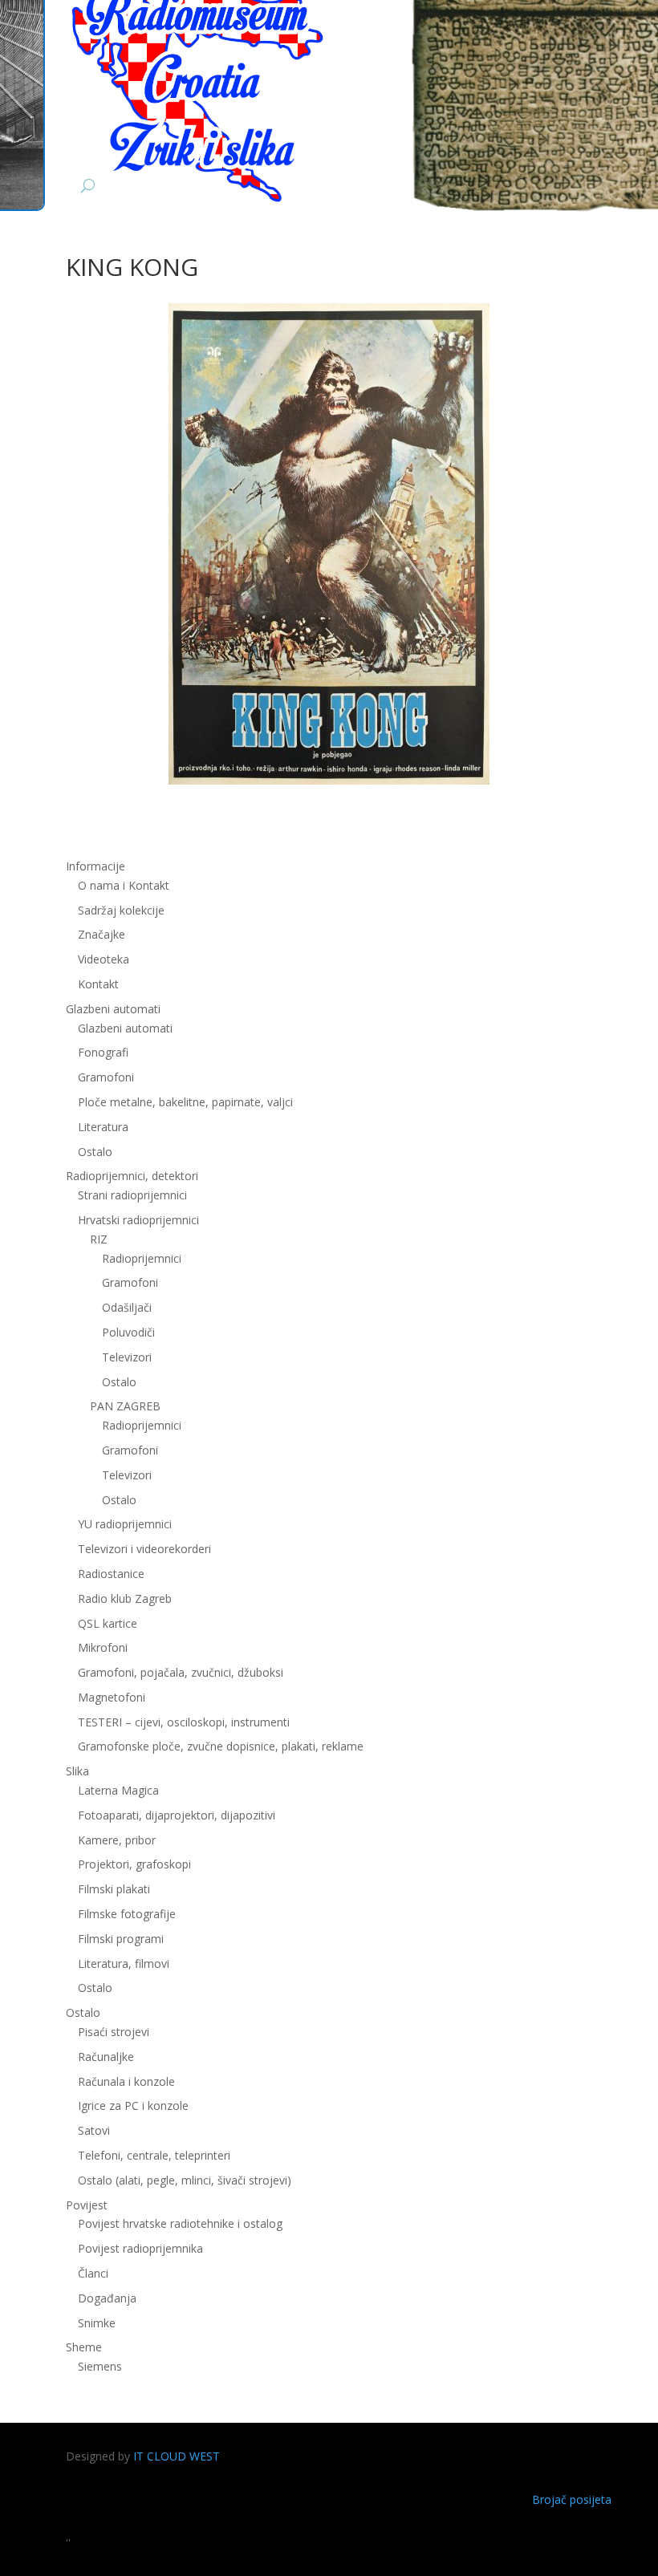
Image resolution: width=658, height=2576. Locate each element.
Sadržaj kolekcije (121, 910)
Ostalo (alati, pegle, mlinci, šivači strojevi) (185, 2180)
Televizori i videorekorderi (144, 1549)
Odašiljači (127, 1307)
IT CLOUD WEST (177, 2456)
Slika (77, 1771)
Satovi (94, 2130)
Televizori (127, 1357)
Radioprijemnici (142, 1258)
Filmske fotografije (127, 1914)
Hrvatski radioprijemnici (138, 1220)
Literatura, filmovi (124, 1963)
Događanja (107, 2298)
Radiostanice (111, 1574)
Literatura (103, 1127)
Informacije (95, 866)
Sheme (84, 2347)
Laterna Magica (118, 1790)
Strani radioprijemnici (132, 1195)
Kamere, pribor (117, 1840)
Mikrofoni (103, 1647)
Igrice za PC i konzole (133, 2105)
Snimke (97, 2323)
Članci (93, 2273)
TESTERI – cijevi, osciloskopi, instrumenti (184, 1722)
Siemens (100, 2366)
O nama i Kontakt (124, 885)
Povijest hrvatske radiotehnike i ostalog (180, 2223)
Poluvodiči (128, 1332)
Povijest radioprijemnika (140, 2248)
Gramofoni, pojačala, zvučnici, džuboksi (181, 1672)
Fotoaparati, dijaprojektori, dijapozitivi (177, 1815)
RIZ (99, 1239)
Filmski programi (121, 1939)
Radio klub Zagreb (125, 1598)
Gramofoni (106, 1077)
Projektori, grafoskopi (134, 1864)
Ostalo (119, 1382)
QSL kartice (108, 1623)
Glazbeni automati (125, 1028)
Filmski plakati (114, 1889)
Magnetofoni (112, 1697)
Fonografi (103, 1052)
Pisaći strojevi (114, 2032)
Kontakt (98, 984)
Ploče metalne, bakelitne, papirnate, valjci (185, 1102)
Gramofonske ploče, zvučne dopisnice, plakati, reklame (221, 1746)
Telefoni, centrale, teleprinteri (154, 2155)
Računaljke (106, 2057)
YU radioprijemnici (125, 1524)
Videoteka (104, 959)
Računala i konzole (126, 2081)
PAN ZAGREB (125, 1406)
